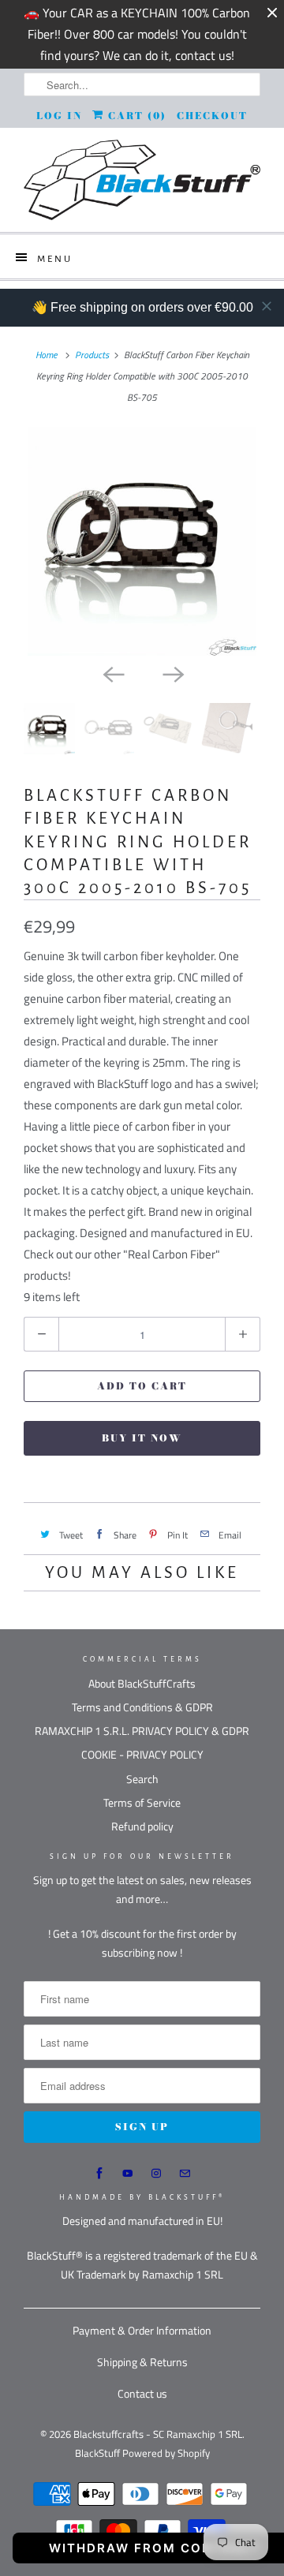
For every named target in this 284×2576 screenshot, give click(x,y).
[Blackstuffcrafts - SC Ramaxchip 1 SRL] (142, 180)
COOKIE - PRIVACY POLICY (142, 1754)
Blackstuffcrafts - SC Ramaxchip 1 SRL (158, 2434)
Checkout (212, 116)
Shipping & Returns (142, 2362)
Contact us (142, 2393)
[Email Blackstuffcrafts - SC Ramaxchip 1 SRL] (185, 2174)
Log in (59, 116)
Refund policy (142, 1826)
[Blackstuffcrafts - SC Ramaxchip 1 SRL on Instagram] (156, 2174)
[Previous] (112, 673)
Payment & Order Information (142, 2330)
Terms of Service (142, 1802)
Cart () (135, 116)
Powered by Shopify (166, 2453)
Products (92, 355)
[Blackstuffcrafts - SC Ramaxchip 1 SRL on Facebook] (99, 2174)
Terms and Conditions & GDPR (142, 1707)
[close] (267, 306)
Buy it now (142, 1438)
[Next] (172, 673)
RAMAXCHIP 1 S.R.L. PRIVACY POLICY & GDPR (142, 1731)
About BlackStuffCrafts (142, 1683)
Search (142, 1779)
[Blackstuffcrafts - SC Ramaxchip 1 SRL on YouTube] (128, 2174)
